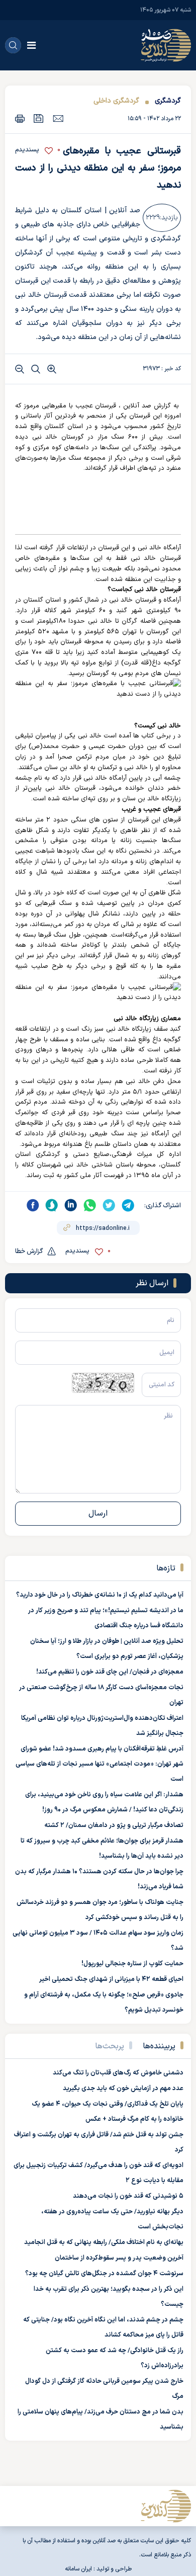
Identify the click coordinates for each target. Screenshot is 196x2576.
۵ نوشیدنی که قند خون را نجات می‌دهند (128, 2196)
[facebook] (33, 1205)
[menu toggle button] (31, 45)
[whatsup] (90, 1205)
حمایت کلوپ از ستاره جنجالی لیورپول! (132, 1964)
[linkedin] (71, 1205)
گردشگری (168, 101)
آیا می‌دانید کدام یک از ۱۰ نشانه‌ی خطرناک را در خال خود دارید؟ (100, 1595)
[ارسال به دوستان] (58, 118)
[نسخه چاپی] (20, 118)
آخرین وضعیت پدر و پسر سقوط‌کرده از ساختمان (119, 2258)
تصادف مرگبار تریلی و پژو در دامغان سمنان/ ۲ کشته (114, 1825)
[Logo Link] (166, 45)
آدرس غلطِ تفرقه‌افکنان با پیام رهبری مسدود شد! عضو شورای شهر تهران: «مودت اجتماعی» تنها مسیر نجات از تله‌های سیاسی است (100, 1764)
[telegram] (128, 1205)
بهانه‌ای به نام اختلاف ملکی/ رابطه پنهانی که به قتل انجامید (104, 2242)
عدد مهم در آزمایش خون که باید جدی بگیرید (123, 2089)
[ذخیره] (39, 118)
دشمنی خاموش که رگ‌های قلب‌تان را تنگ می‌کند (118, 2073)
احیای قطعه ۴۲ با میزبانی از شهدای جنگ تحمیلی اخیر (111, 1979)
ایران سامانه (78, 2569)
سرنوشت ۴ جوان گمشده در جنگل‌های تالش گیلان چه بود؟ (104, 2274)
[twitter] (109, 1205)
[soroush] (52, 1205)
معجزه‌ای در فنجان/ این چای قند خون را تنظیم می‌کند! (110, 1672)
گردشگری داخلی (116, 101)
